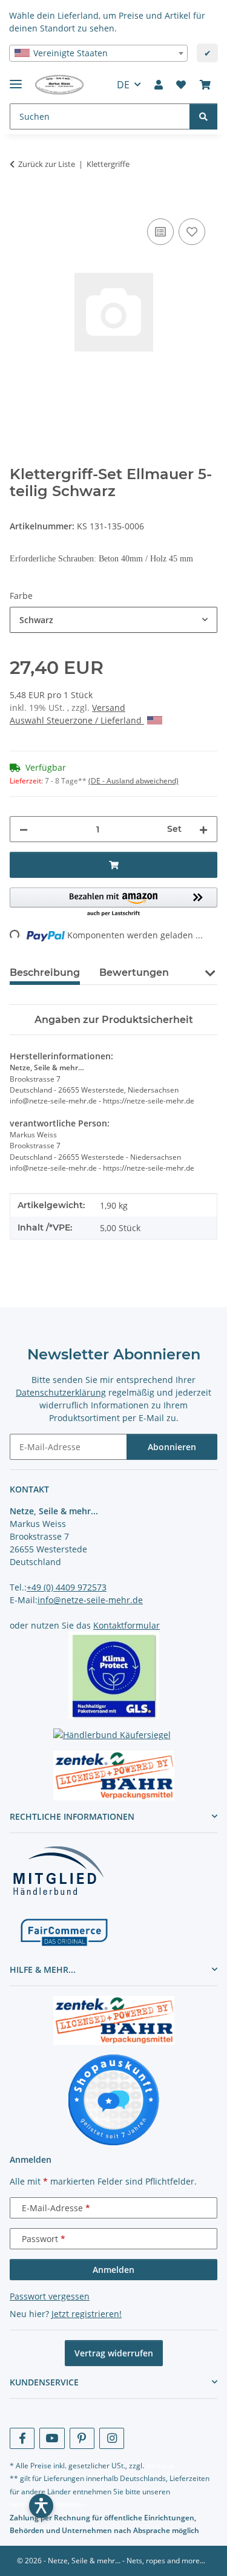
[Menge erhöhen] (203, 829)
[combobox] (98, 53)
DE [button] (123, 85)
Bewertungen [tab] (134, 973)
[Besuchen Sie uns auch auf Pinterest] (82, 2438)
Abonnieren (172, 1447)
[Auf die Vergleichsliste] (160, 232)
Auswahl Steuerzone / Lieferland (77, 720)
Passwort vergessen (50, 2296)
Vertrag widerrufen (114, 2353)
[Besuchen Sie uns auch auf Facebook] (22, 2438)
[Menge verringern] (24, 829)
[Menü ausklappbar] (16, 79)
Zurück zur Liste (47, 164)
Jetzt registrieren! (87, 2314)
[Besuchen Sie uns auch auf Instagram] (112, 2438)
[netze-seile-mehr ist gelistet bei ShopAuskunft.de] (114, 2099)
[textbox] (98, 53)
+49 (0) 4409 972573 (67, 1587)
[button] (159, 85)
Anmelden (113, 2270)
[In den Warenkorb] (19, 202)
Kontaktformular (127, 1625)
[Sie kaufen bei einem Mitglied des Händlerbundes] (58, 1870)
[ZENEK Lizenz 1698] (113, 1776)
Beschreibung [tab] (45, 973)
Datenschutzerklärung (61, 1392)
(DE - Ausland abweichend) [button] (133, 781)
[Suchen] (203, 116)
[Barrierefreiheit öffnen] (41, 2506)
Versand (109, 708)
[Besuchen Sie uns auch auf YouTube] (52, 2438)
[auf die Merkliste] (192, 232)
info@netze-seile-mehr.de (90, 1600)
